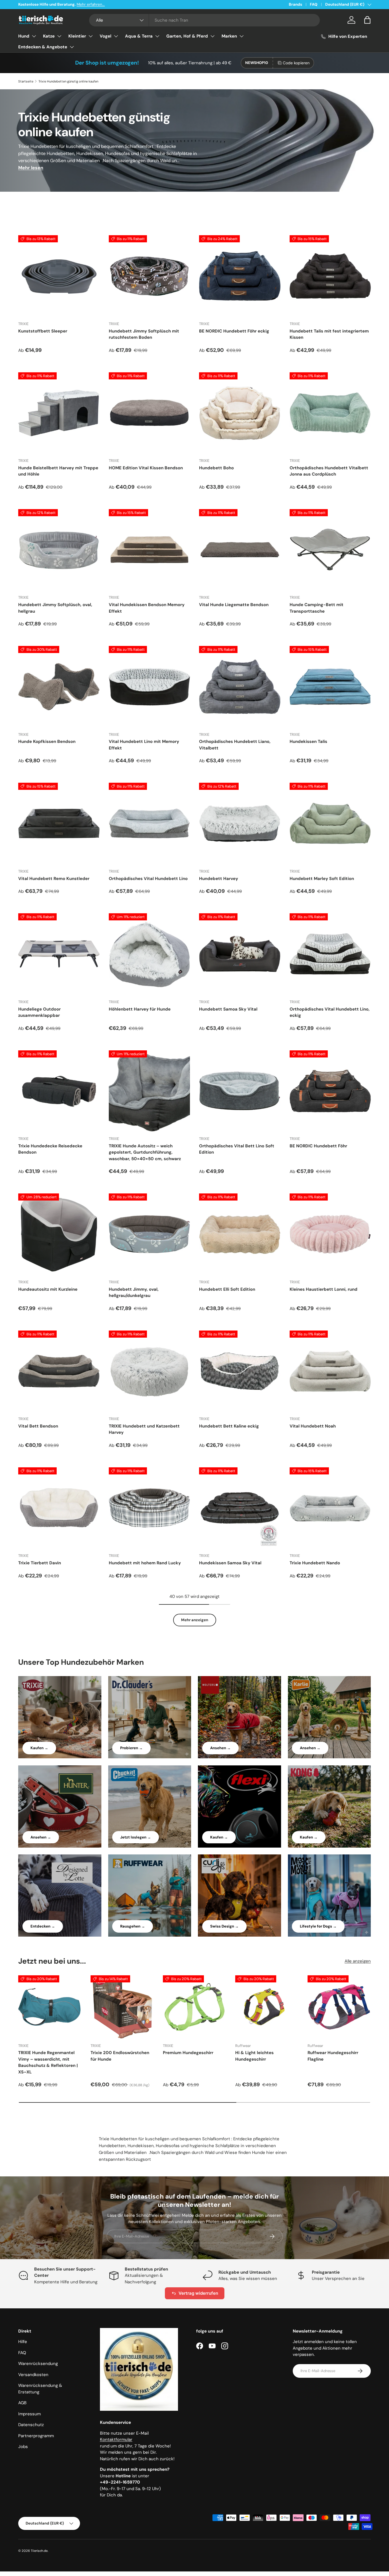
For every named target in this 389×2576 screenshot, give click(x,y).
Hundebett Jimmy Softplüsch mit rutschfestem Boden (144, 334)
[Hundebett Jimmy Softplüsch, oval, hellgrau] (59, 550)
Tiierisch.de (39, 2551)
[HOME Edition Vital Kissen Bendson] (150, 413)
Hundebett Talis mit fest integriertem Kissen (329, 334)
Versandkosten (33, 2375)
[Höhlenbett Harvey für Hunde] (150, 954)
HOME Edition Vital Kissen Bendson (146, 468)
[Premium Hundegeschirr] (195, 2007)
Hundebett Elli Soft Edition (227, 1289)
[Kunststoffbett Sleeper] (59, 276)
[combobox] (204, 20)
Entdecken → (43, 1926)
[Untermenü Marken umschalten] (241, 36)
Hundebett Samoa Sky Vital (228, 1009)
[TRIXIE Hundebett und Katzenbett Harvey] (150, 1371)
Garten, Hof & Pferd (187, 36)
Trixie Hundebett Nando (315, 1563)
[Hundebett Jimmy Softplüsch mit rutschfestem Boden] (150, 276)
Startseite (26, 81)
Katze (49, 36)
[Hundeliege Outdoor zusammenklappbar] (59, 954)
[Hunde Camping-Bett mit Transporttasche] (330, 550)
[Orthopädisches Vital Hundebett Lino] (150, 823)
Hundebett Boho (216, 468)
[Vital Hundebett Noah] (330, 1371)
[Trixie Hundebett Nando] (330, 1508)
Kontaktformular (116, 2439)
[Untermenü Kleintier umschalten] (91, 36)
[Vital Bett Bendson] (59, 1371)
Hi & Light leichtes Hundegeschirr (254, 2056)
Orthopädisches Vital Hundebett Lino (148, 879)
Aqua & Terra (139, 36)
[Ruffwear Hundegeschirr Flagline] (339, 2007)
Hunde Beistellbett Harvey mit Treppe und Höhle (58, 471)
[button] (367, 20)
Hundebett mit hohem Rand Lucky (145, 1563)
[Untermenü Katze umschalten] (59, 36)
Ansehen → (220, 1748)
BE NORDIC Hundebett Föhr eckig (234, 331)
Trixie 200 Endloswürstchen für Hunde (120, 2056)
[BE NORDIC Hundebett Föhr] (330, 1091)
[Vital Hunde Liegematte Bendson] (240, 550)
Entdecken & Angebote (43, 47)
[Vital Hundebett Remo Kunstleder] (59, 823)
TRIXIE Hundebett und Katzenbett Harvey (144, 1429)
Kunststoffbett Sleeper (43, 331)
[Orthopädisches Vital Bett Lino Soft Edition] (240, 1091)
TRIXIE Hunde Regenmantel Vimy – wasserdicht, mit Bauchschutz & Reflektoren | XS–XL (48, 2062)
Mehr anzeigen (195, 1620)
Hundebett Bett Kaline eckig (229, 1426)
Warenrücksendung (38, 2364)
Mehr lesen (31, 168)
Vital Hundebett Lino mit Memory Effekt (144, 745)
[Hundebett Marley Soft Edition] (330, 823)
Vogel (106, 36)
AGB (22, 2403)
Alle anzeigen (358, 1961)
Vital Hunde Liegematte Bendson (234, 605)
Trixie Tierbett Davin (40, 1563)
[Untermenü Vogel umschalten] (116, 36)
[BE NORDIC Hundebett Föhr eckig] (240, 276)
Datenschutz (31, 2425)
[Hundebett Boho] (240, 413)
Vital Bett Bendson (38, 1426)
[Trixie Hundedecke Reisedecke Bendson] (59, 1091)
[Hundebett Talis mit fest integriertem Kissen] (330, 276)
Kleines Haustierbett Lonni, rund (324, 1289)
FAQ (314, 4)
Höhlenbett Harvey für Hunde (140, 1009)
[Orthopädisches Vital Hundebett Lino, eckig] (330, 954)
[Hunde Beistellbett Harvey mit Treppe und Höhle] (59, 413)
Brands (295, 4)
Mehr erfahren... (91, 4)
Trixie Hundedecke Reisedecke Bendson (50, 1149)
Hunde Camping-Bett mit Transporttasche (317, 608)
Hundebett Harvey (219, 879)
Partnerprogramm (36, 2436)
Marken (229, 36)
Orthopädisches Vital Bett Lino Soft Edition (237, 1149)
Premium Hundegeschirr (188, 2053)
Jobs (23, 2447)
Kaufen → (39, 1748)
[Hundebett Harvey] (240, 823)
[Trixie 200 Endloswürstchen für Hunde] (122, 2007)
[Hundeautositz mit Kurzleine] (59, 1234)
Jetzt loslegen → (136, 1837)
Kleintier (77, 36)
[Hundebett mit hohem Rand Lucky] (150, 1508)
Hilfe (23, 2342)
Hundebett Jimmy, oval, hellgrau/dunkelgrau (134, 1293)
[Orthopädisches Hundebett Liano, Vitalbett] (240, 687)
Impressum (29, 2414)
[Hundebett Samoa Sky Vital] (240, 954)
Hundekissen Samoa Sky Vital (230, 1563)
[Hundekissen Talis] (330, 687)
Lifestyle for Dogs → (318, 1926)
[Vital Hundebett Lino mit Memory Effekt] (150, 687)
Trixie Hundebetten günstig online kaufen (68, 81)
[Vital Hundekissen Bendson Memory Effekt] (150, 550)
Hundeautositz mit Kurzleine (48, 1289)
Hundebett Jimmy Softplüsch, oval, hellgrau (55, 608)
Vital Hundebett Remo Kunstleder (54, 879)
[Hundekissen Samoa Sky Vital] (240, 1508)
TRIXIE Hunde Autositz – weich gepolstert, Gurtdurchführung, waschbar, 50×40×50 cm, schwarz (145, 1152)
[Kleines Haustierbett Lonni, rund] (330, 1234)
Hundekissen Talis (308, 741)
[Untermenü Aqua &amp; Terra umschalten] (157, 36)
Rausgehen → (133, 1926)
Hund (24, 36)
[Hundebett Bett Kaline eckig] (240, 1371)
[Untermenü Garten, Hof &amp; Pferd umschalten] (212, 36)
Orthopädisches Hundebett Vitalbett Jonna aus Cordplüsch (329, 471)
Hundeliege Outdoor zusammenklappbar (39, 1012)
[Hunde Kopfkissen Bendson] (59, 687)
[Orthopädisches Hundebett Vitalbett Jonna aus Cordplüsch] (330, 413)
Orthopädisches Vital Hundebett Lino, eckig (330, 1012)
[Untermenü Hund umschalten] (34, 36)
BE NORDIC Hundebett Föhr (318, 1146)
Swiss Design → (224, 1926)
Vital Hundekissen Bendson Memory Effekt (147, 608)
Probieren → (131, 1748)
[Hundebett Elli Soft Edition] (240, 1234)
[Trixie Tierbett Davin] (59, 1508)
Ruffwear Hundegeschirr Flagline (333, 2056)
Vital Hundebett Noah (313, 1426)
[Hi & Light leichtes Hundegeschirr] (267, 2007)
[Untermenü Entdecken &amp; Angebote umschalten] (72, 47)
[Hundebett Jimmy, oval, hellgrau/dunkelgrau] (150, 1234)
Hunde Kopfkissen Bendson (47, 741)
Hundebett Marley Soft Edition (322, 879)
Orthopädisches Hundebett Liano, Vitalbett (235, 745)
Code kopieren (296, 63)
